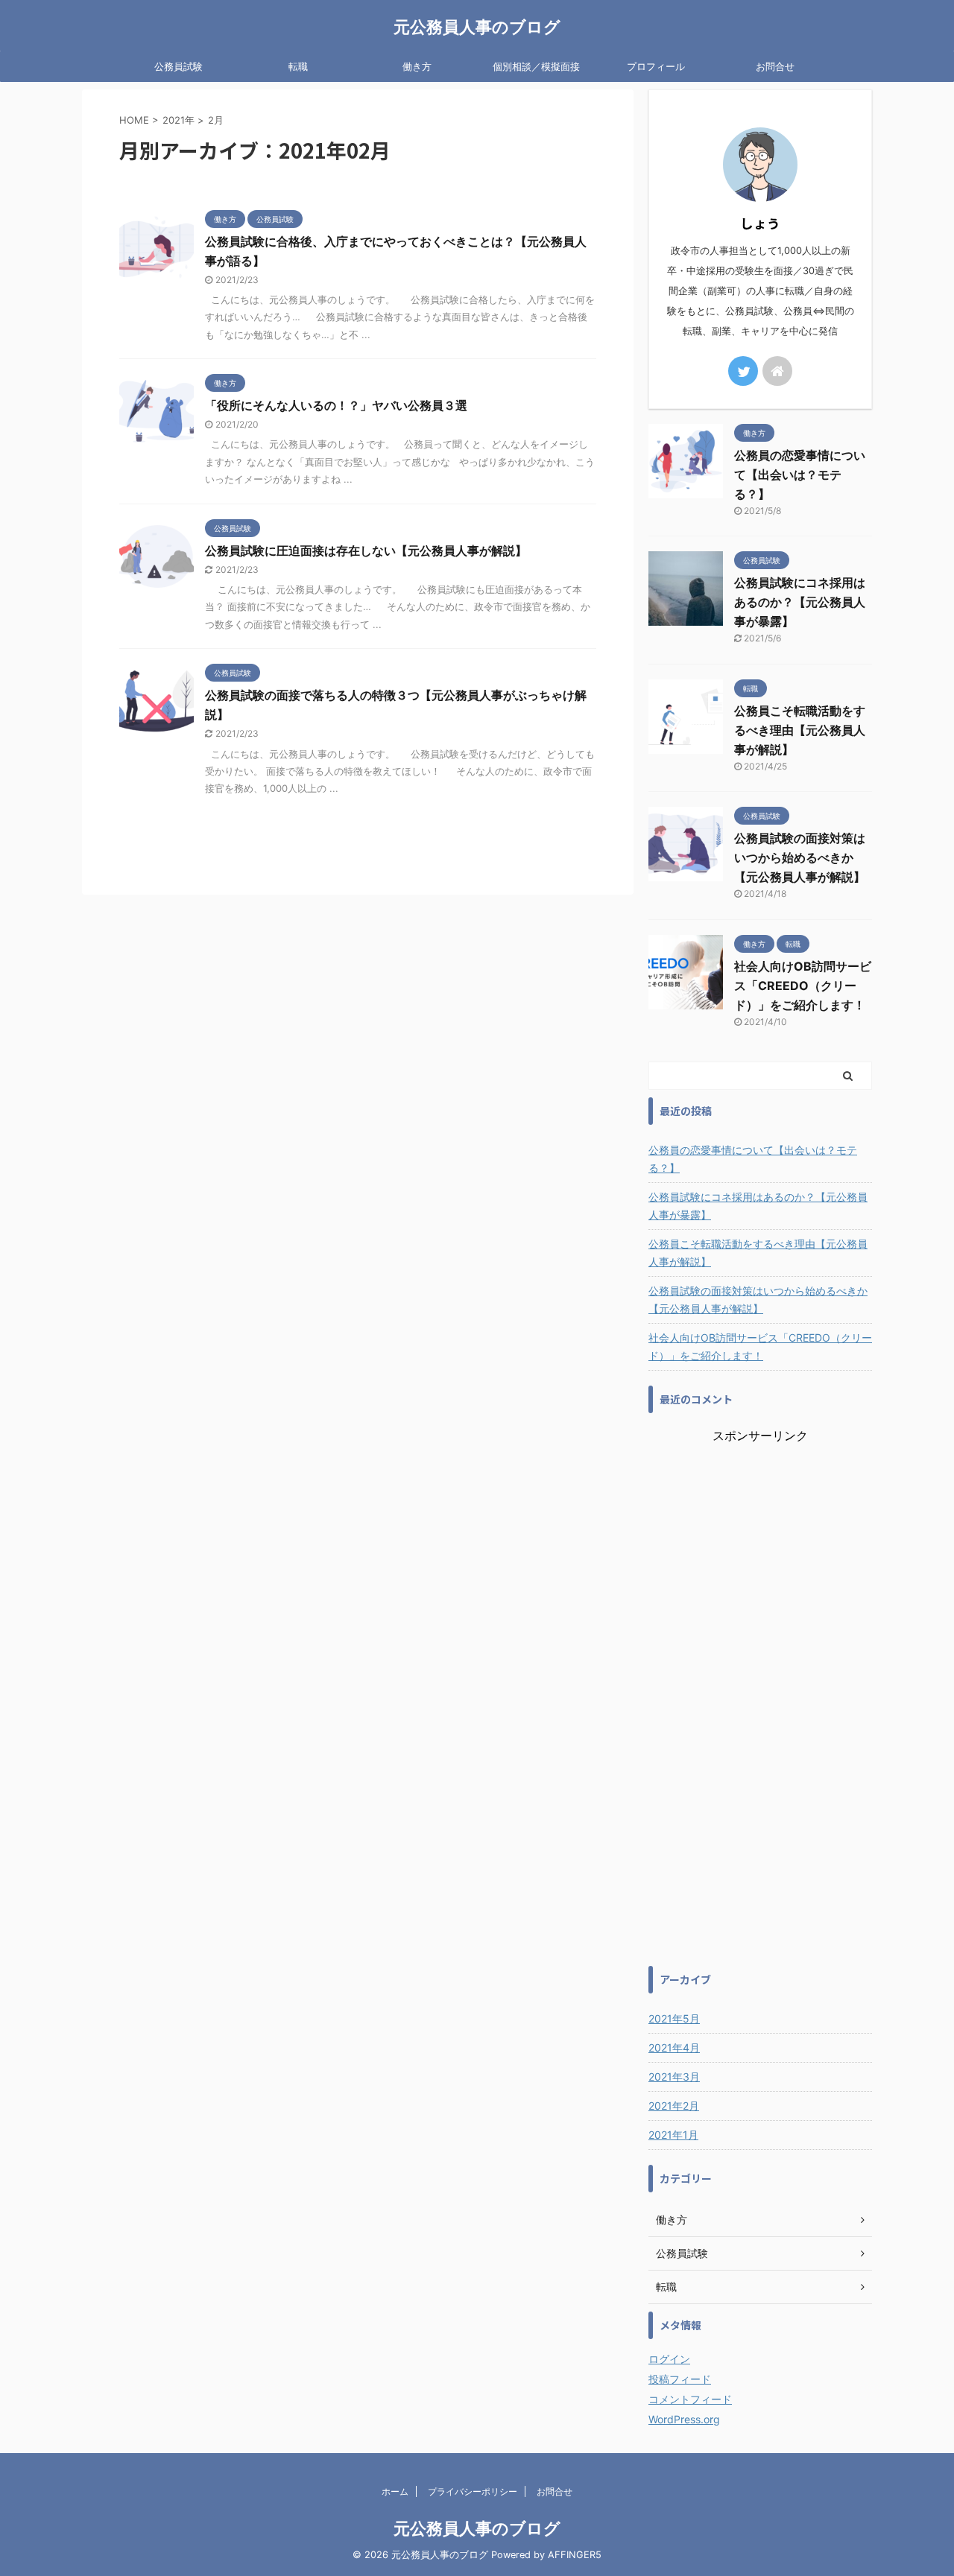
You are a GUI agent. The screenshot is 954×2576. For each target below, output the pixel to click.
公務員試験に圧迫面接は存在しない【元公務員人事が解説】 (366, 551)
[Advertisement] (760, 1698)
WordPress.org (684, 2419)
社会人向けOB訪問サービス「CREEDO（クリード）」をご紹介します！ (803, 986)
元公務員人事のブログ (477, 27)
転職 (298, 66)
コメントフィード (690, 2399)
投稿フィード (680, 2379)
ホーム (395, 2491)
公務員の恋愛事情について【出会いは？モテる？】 (800, 475)
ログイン (669, 2359)
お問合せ (775, 66)
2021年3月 (674, 2077)
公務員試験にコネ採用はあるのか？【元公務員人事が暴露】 (800, 602)
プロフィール (656, 66)
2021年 (179, 120)
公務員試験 (179, 66)
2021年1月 (673, 2135)
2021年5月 (674, 2018)
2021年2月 (674, 2106)
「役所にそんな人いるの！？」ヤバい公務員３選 (336, 405)
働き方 (417, 66)
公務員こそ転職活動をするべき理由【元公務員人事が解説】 (800, 730)
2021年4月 (674, 2047)
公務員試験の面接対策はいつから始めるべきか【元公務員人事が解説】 (800, 857)
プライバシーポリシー (473, 2491)
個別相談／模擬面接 (536, 66)
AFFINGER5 (575, 2555)
